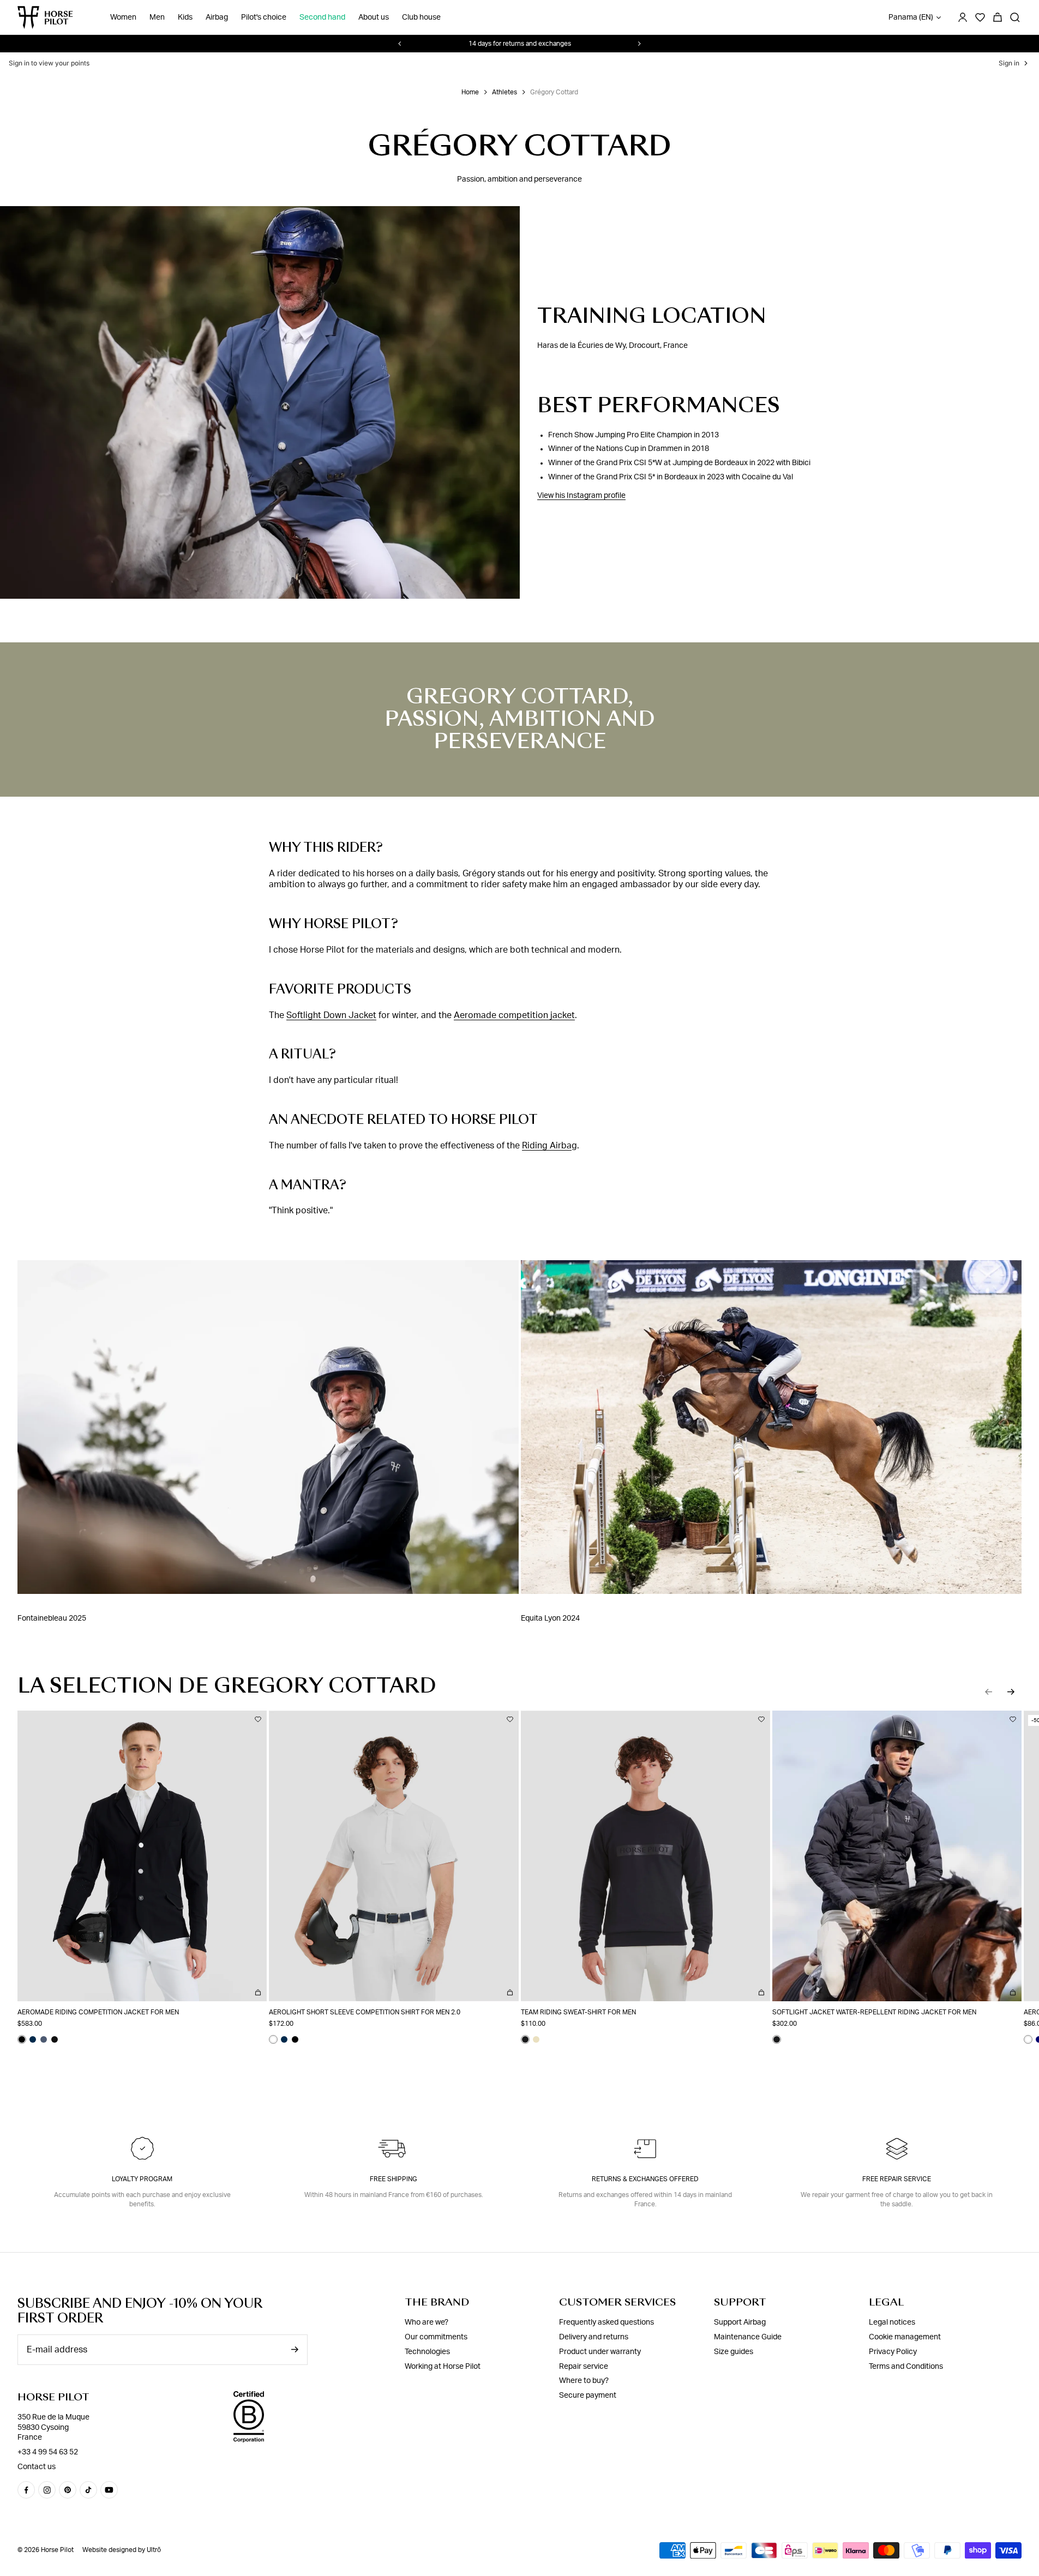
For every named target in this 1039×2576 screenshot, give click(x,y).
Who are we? (427, 2322)
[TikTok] (88, 2490)
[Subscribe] (295, 2349)
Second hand (322, 17)
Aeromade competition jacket (514, 1015)
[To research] (1015, 17)
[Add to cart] (258, 1993)
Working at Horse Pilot (443, 2367)
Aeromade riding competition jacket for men (98, 2012)
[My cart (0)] (998, 17)
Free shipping (394, 2179)
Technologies (427, 2352)
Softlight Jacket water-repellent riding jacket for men (874, 2012)
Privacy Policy (893, 2352)
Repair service (584, 2367)
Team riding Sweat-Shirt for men (578, 2012)
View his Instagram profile (581, 496)
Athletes (505, 92)
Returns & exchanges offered (645, 2179)
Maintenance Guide (748, 2337)
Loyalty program (142, 2179)
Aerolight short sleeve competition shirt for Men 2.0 (365, 2012)
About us (374, 17)
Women (123, 17)
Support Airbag (740, 2322)
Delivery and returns (594, 2337)
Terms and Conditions (906, 2367)
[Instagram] (47, 2490)
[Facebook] (26, 2490)
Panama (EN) (911, 17)
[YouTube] (109, 2490)
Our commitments (436, 2337)
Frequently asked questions (606, 2322)
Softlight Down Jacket (331, 1015)
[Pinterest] (68, 2490)
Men (157, 17)
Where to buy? (584, 2381)
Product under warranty (600, 2352)
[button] (989, 1692)
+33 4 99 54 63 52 (48, 2452)
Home (470, 92)
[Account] (963, 17)
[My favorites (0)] (980, 17)
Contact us (37, 2467)
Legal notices (892, 2322)
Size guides (734, 2352)
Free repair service (897, 2179)
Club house (421, 17)
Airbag (217, 17)
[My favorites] (258, 1719)
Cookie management (905, 2337)
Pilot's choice (264, 17)
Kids (185, 17)
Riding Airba (547, 1146)
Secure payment (588, 2396)
